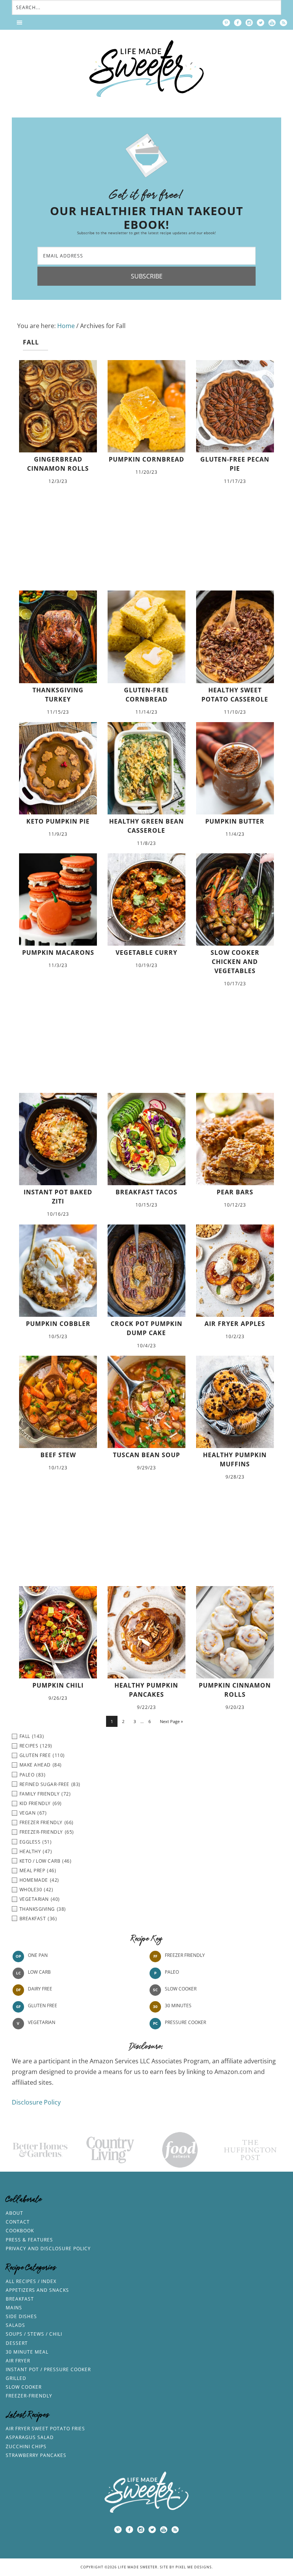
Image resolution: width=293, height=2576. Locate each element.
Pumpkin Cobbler (58, 1324)
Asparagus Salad (30, 2437)
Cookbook (20, 2231)
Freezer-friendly (29, 2396)
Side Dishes (21, 2316)
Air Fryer (18, 2361)
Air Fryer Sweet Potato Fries (45, 2429)
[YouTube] (272, 23)
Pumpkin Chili (58, 1685)
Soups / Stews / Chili (34, 2334)
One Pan (38, 1955)
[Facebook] (238, 23)
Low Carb (39, 1972)
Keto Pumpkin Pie (58, 821)
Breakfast (20, 2299)
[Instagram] (249, 23)
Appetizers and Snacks (37, 2290)
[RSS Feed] (283, 23)
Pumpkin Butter (235, 821)
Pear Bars (235, 1192)
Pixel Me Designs (194, 2567)
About (14, 2213)
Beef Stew (58, 1455)
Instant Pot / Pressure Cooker (48, 2369)
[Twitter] (261, 23)
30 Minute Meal (27, 2352)
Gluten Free (43, 2006)
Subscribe (147, 276)
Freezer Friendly (185, 1955)
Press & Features (29, 2240)
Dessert (17, 2343)
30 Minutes (178, 2006)
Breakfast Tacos (146, 1192)
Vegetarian (42, 2022)
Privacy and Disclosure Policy (48, 2249)
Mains (14, 2308)
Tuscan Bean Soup (146, 1455)
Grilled (16, 2378)
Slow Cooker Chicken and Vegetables (235, 962)
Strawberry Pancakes (36, 2455)
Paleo (172, 1972)
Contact (18, 2222)
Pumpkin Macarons (58, 953)
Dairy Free (40, 1989)
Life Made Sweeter (146, 68)
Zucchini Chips (26, 2446)
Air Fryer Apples (235, 1324)
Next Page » (171, 1721)
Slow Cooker (181, 1989)
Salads (15, 2325)
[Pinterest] (226, 23)
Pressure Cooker (185, 2022)
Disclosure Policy (36, 2102)
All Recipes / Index (31, 2281)
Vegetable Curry (146, 953)
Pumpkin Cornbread (146, 459)
